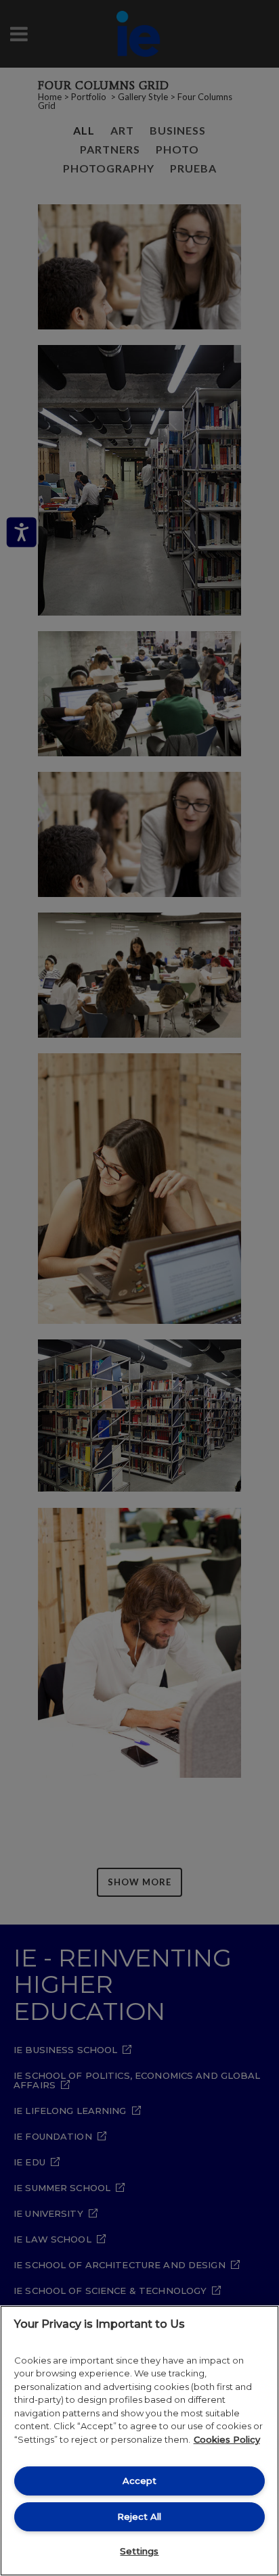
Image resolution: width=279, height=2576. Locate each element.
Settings (139, 2551)
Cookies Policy (227, 2439)
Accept (139, 2481)
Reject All (139, 2516)
